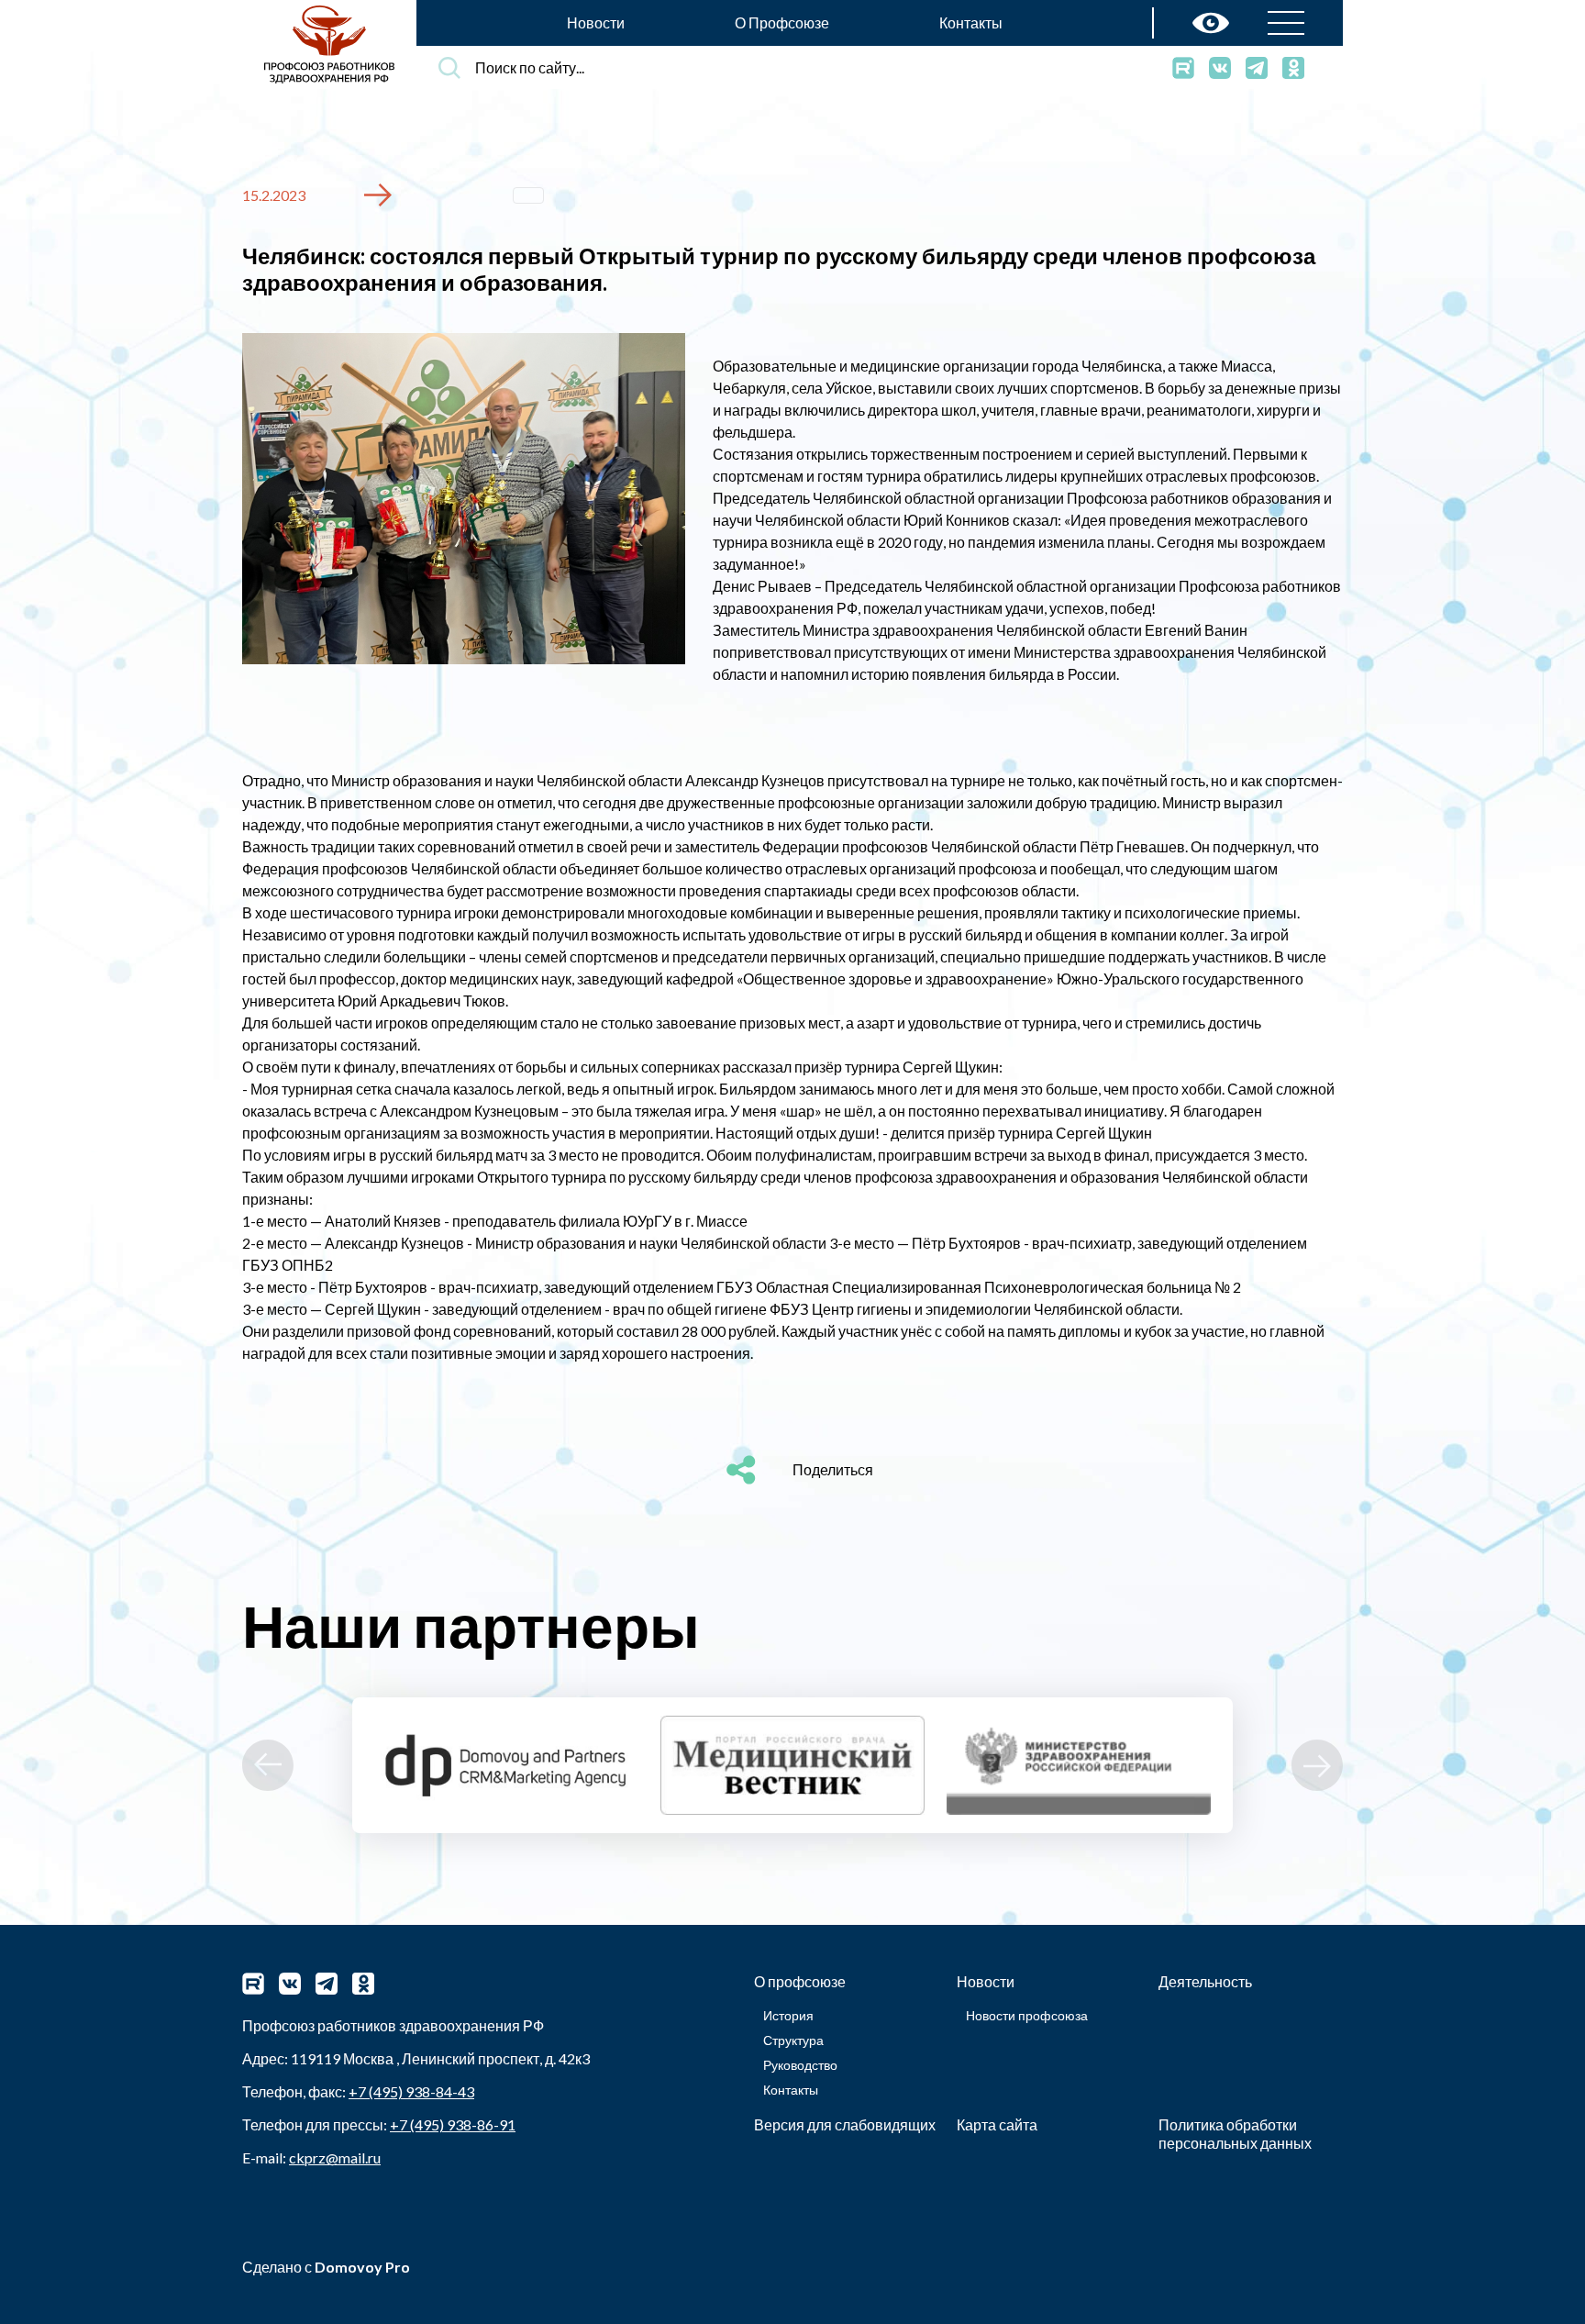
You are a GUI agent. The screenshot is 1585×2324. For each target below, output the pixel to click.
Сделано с (326, 2267)
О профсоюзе (800, 1981)
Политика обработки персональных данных (1235, 2134)
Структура (793, 2040)
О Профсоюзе (782, 22)
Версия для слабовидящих (845, 2124)
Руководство (800, 2065)
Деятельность (1205, 1981)
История (788, 2015)
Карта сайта (997, 2124)
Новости (596, 22)
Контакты (971, 22)
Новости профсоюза (1027, 2015)
